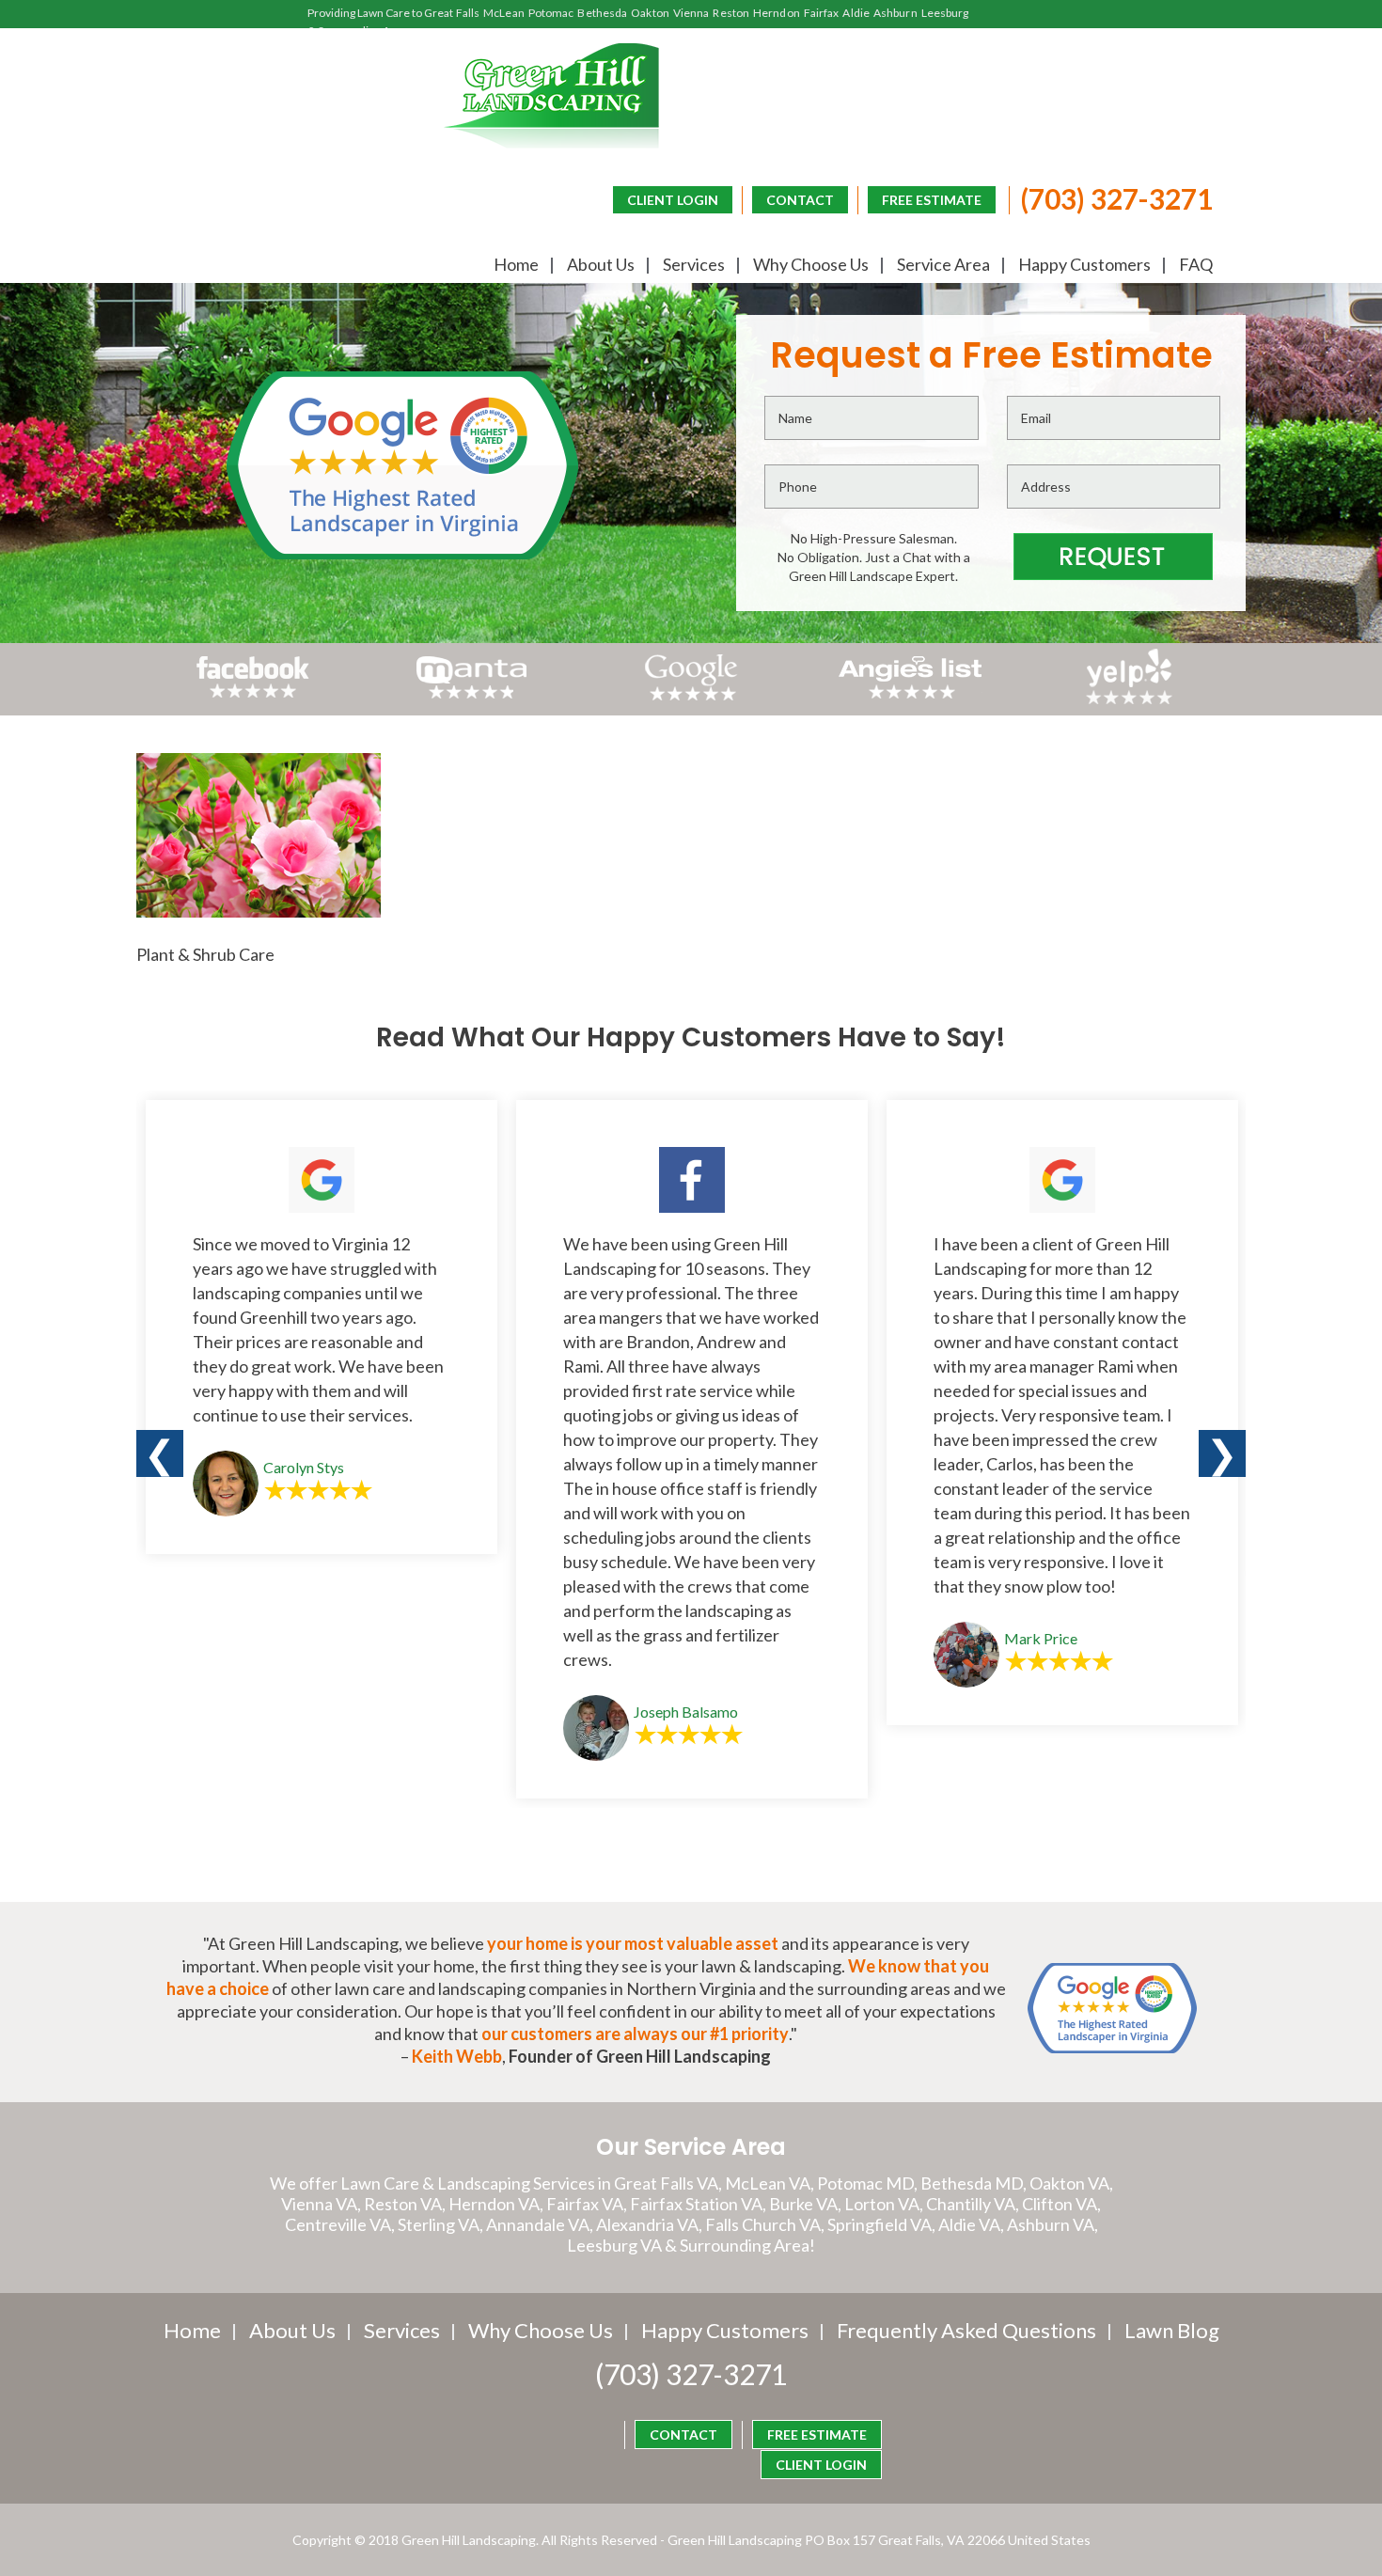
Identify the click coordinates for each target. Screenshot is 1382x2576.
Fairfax (822, 13)
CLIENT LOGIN (673, 200)
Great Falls (452, 13)
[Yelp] (1130, 699)
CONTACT (800, 200)
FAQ (1196, 264)
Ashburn (895, 13)
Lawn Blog (1172, 2330)
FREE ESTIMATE (932, 200)
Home (516, 264)
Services (694, 264)
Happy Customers (1084, 264)
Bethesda (602, 13)
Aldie (856, 13)
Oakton (650, 13)
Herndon (777, 13)
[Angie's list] (911, 699)
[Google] (691, 699)
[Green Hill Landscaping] (551, 96)
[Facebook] (253, 699)
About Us (601, 264)
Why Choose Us (811, 264)
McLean (504, 13)
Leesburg (945, 13)
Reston (731, 13)
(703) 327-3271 (1116, 198)
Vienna (691, 13)
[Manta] (471, 692)
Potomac (551, 13)
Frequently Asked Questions (966, 2330)
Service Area (943, 264)
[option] (322, 1327)
